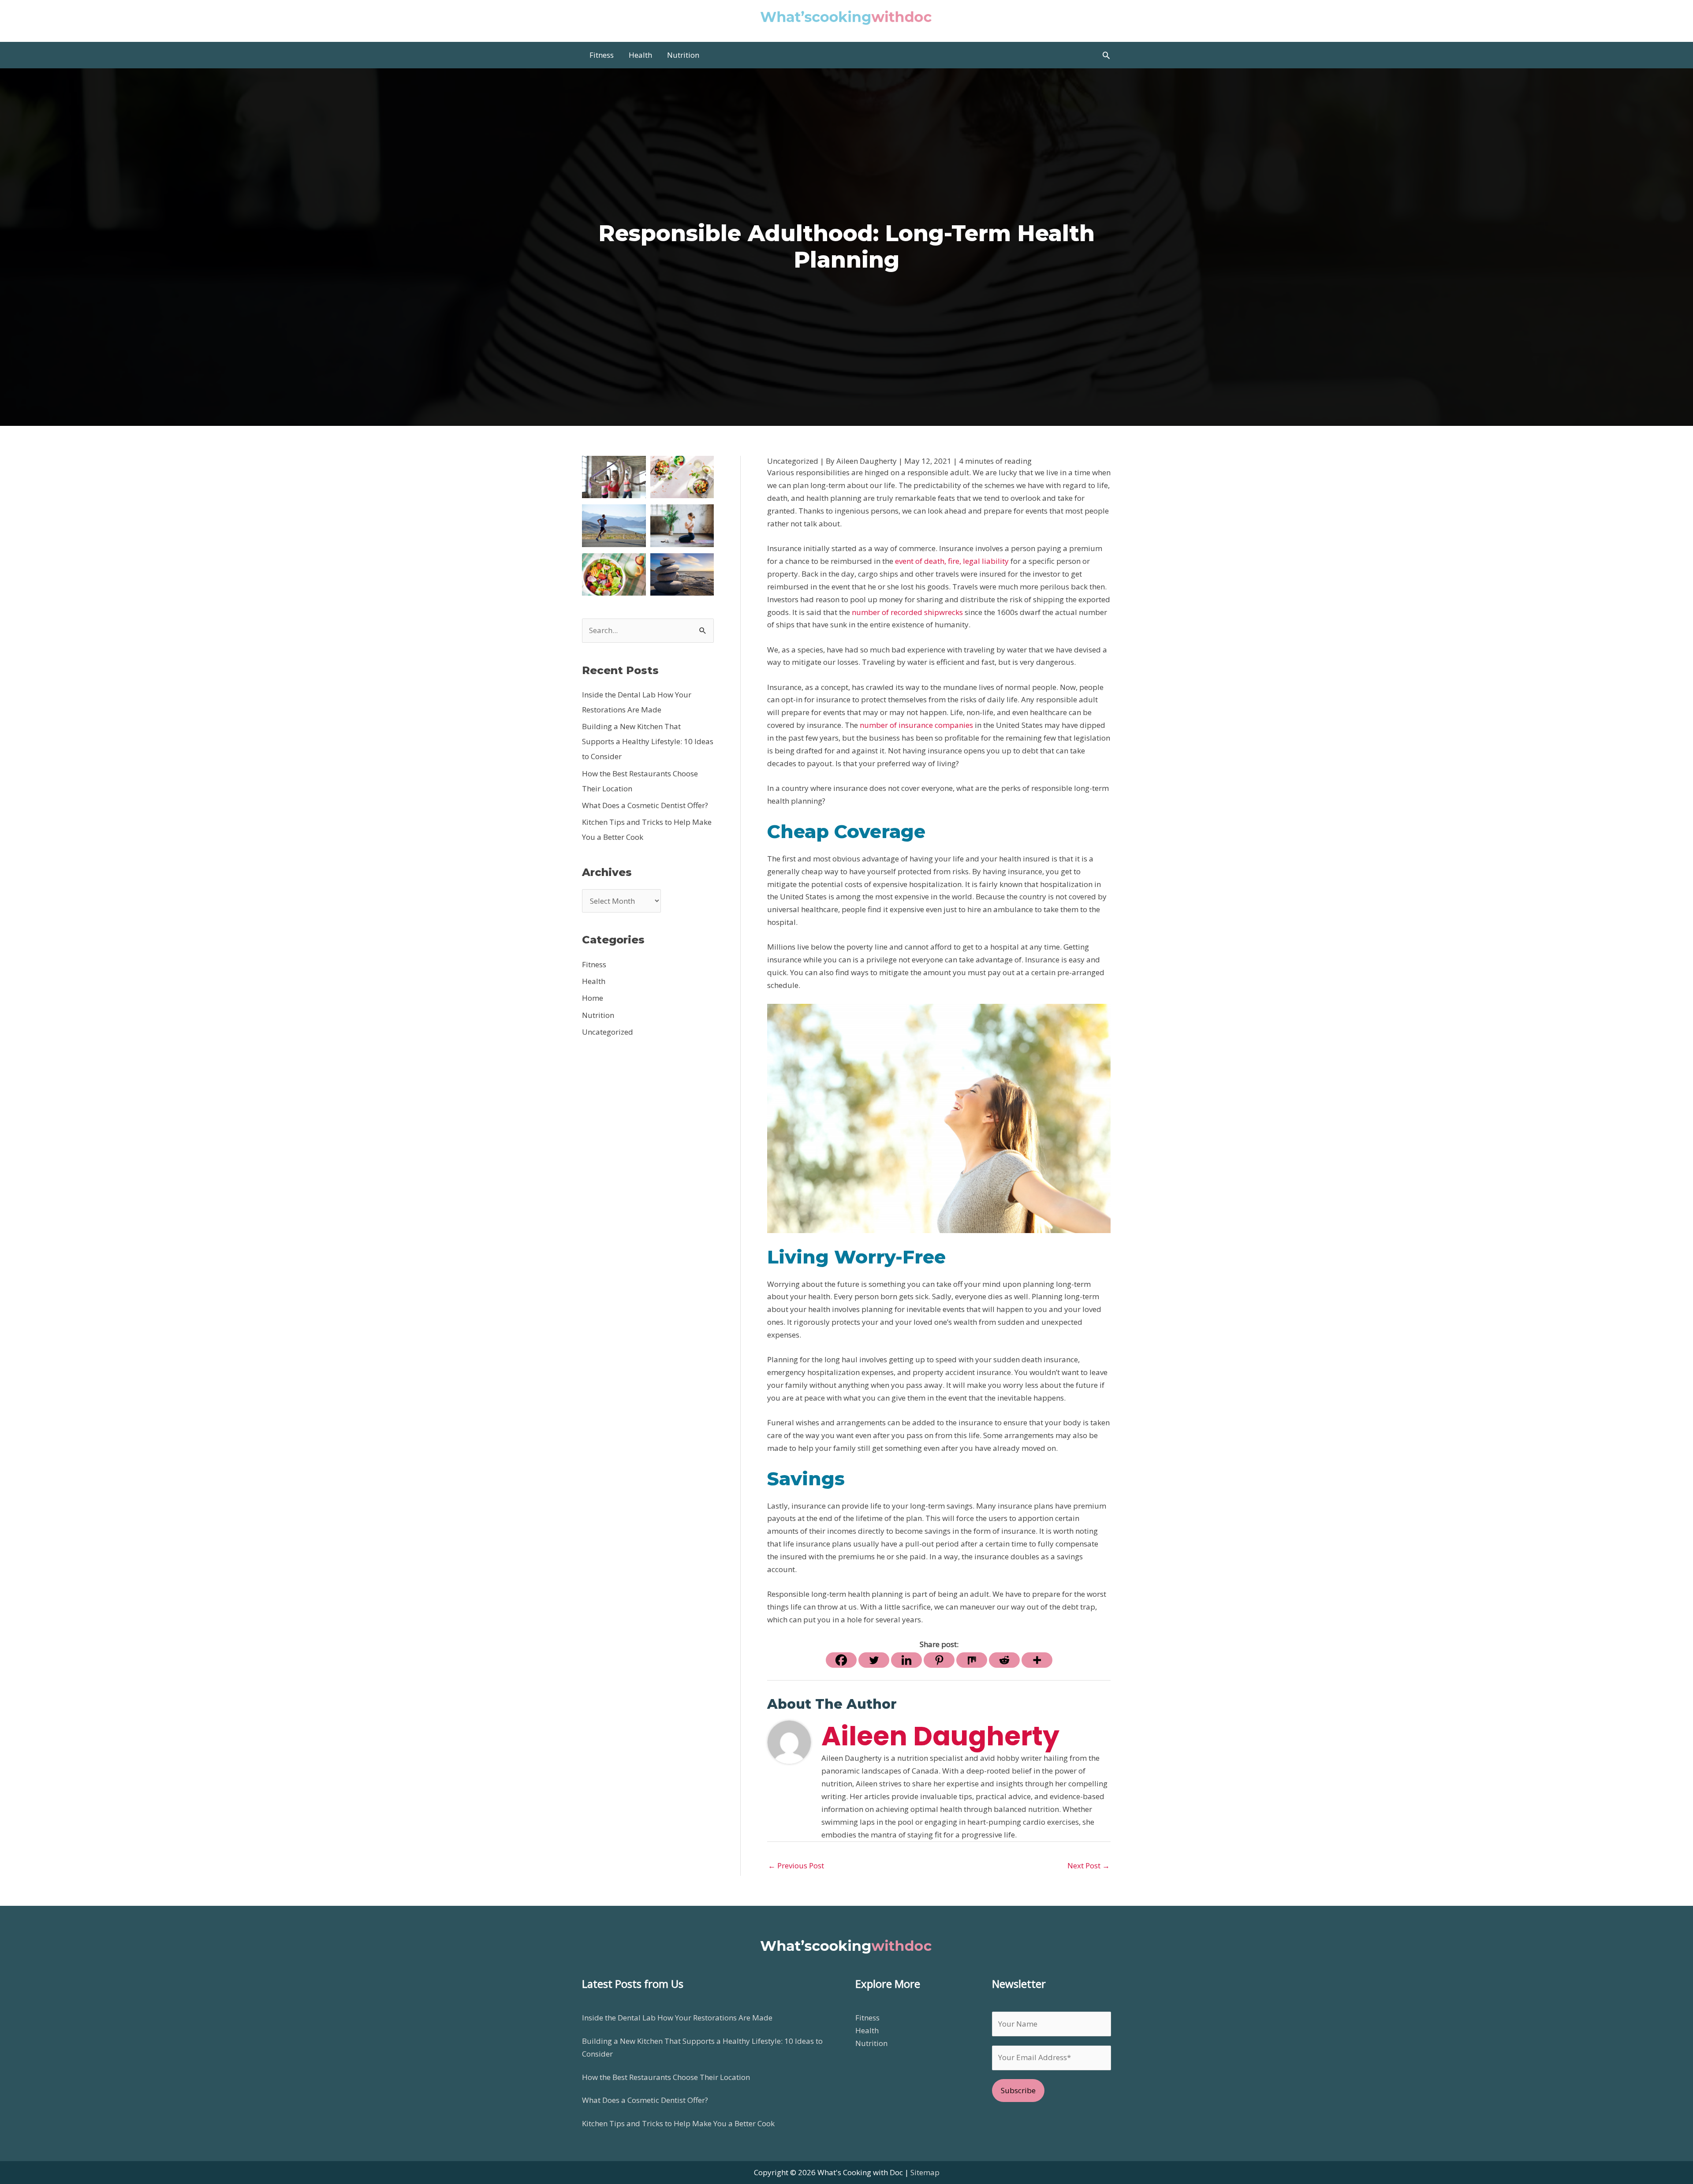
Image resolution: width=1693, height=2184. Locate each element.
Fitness (594, 964)
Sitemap (925, 2172)
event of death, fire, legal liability (952, 561)
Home (593, 998)
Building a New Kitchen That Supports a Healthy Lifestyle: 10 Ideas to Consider (648, 741)
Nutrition (598, 1015)
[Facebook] (841, 1660)
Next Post (1089, 1865)
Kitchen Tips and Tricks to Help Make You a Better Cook (678, 2123)
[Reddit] (1004, 1660)
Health (594, 981)
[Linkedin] (906, 1660)
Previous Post (796, 1865)
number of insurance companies (916, 725)
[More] (1037, 1660)
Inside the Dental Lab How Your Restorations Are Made (677, 2018)
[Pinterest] (939, 1660)
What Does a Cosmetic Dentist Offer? (645, 805)
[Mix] (972, 1660)
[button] (1106, 55)
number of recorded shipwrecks (907, 612)
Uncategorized (608, 1032)
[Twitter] (874, 1660)
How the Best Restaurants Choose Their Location (666, 2077)
